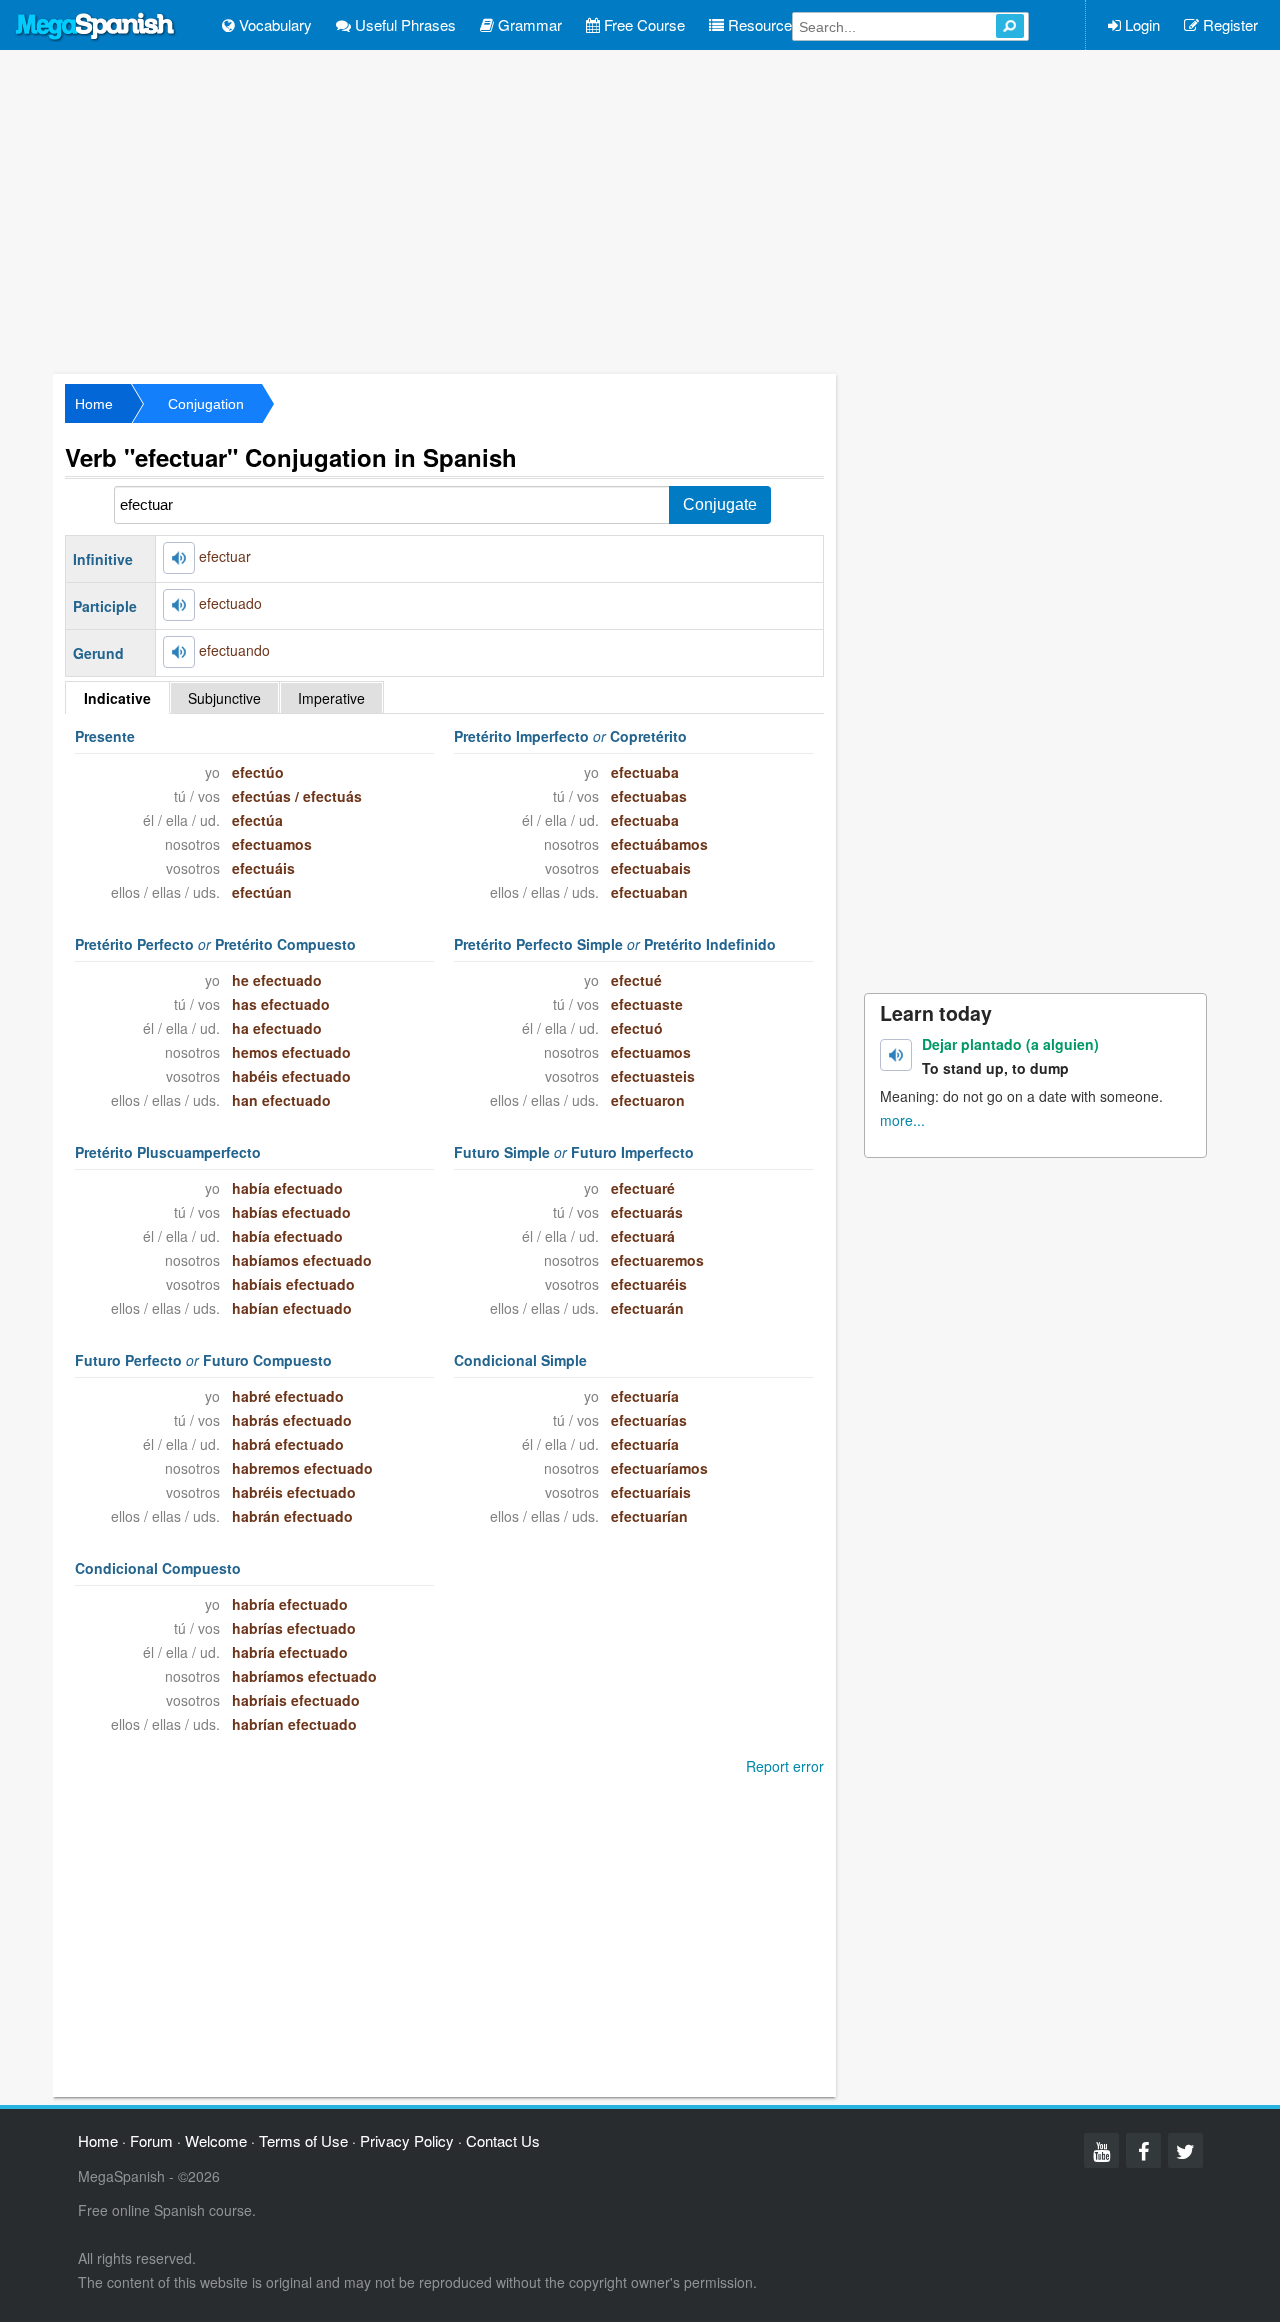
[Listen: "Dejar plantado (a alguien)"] (896, 1055)
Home (94, 404)
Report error (785, 1766)
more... (902, 1120)
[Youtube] (1101, 2150)
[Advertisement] (640, 210)
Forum (151, 2140)
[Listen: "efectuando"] (179, 652)
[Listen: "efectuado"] (179, 605)
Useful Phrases (403, 24)
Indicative (117, 698)
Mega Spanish (96, 27)
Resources (762, 24)
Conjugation (206, 404)
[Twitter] (1185, 2150)
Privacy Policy (407, 2140)
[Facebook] (1143, 2150)
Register (1228, 24)
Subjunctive (224, 698)
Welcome (216, 2140)
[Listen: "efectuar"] (179, 558)
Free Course (642, 24)
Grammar (528, 24)
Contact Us (503, 2140)
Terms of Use (303, 2140)
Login (1140, 24)
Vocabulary (273, 24)
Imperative (331, 698)
